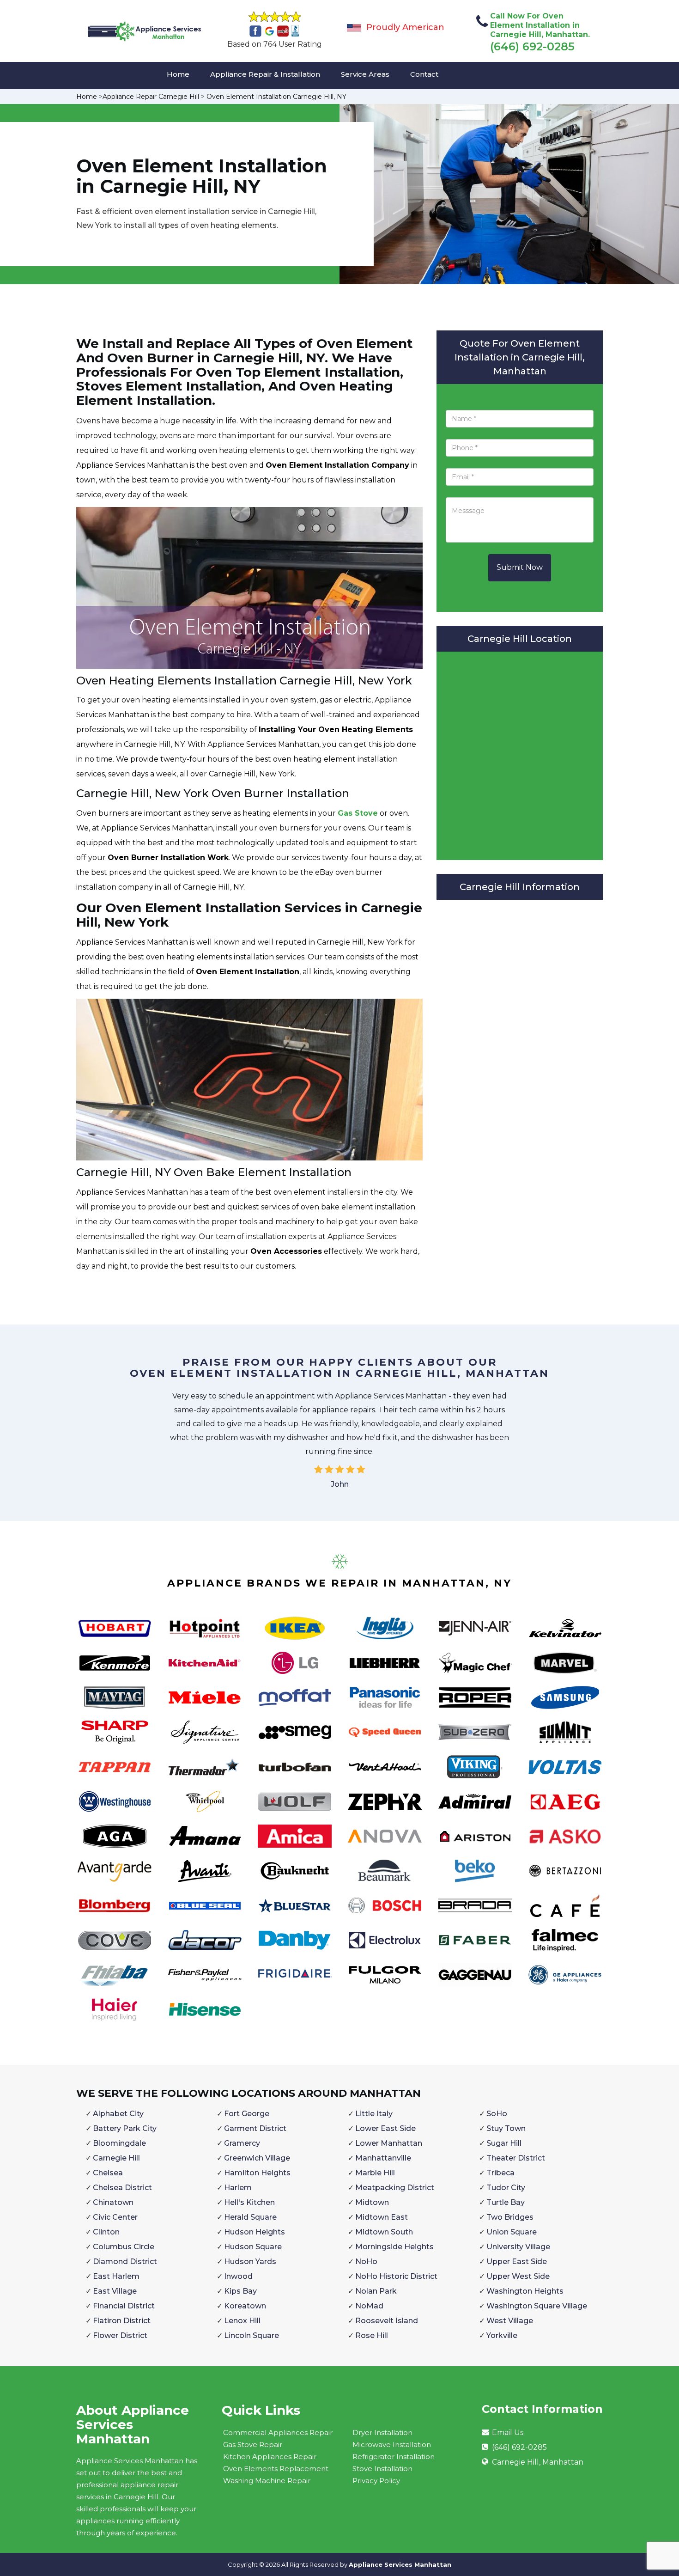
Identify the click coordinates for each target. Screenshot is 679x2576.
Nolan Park (376, 2291)
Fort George (247, 2114)
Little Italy (374, 2114)
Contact (424, 74)
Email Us (508, 2433)
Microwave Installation (392, 2445)
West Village (510, 2321)
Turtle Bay (506, 2202)
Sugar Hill (504, 2143)
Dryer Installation (382, 2433)
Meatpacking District (395, 2188)
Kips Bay (240, 2291)
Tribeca (500, 2173)
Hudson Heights (255, 2232)
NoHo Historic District (396, 2276)
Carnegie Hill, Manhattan (538, 2462)
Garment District (255, 2128)
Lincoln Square (252, 2335)
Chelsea (108, 2173)
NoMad (369, 2306)
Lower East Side (385, 2128)
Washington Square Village (537, 2306)
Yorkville (502, 2335)
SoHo (497, 2114)
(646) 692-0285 (532, 46)
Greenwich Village (257, 2158)
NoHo (366, 2262)
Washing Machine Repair (267, 2481)
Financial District (124, 2306)
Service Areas (365, 74)
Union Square (512, 2232)
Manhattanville (383, 2158)
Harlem (238, 2188)
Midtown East (382, 2217)
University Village (518, 2247)
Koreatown (245, 2306)
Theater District (516, 2158)
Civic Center (115, 2217)
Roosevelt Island (387, 2321)
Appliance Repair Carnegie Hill (151, 97)
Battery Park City (125, 2128)
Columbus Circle (124, 2247)
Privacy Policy (376, 2481)
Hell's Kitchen (249, 2202)
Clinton (106, 2232)
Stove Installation (382, 2469)
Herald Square (250, 2217)
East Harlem (116, 2276)
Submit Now (520, 567)
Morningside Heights (394, 2247)
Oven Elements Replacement (276, 2469)
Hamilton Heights (257, 2173)
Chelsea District (122, 2188)
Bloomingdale (119, 2143)
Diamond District (125, 2262)
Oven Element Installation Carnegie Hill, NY (276, 97)
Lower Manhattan (389, 2143)
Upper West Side (518, 2276)
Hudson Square (253, 2247)
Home (178, 74)
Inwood (238, 2276)
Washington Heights (525, 2291)
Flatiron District (122, 2321)
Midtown (372, 2202)
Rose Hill (372, 2335)
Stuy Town (506, 2128)
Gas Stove (358, 813)
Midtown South (384, 2232)
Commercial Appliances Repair (278, 2433)
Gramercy (242, 2143)
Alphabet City (118, 2114)
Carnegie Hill (116, 2158)
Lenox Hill (242, 2321)
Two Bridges (510, 2217)
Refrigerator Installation (394, 2457)
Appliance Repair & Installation (265, 74)
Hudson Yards (250, 2262)
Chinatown (113, 2202)
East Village (115, 2291)
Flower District (120, 2335)
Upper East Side (517, 2262)
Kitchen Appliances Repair (270, 2457)
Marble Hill (375, 2173)
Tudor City (506, 2188)
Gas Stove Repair (253, 2445)
